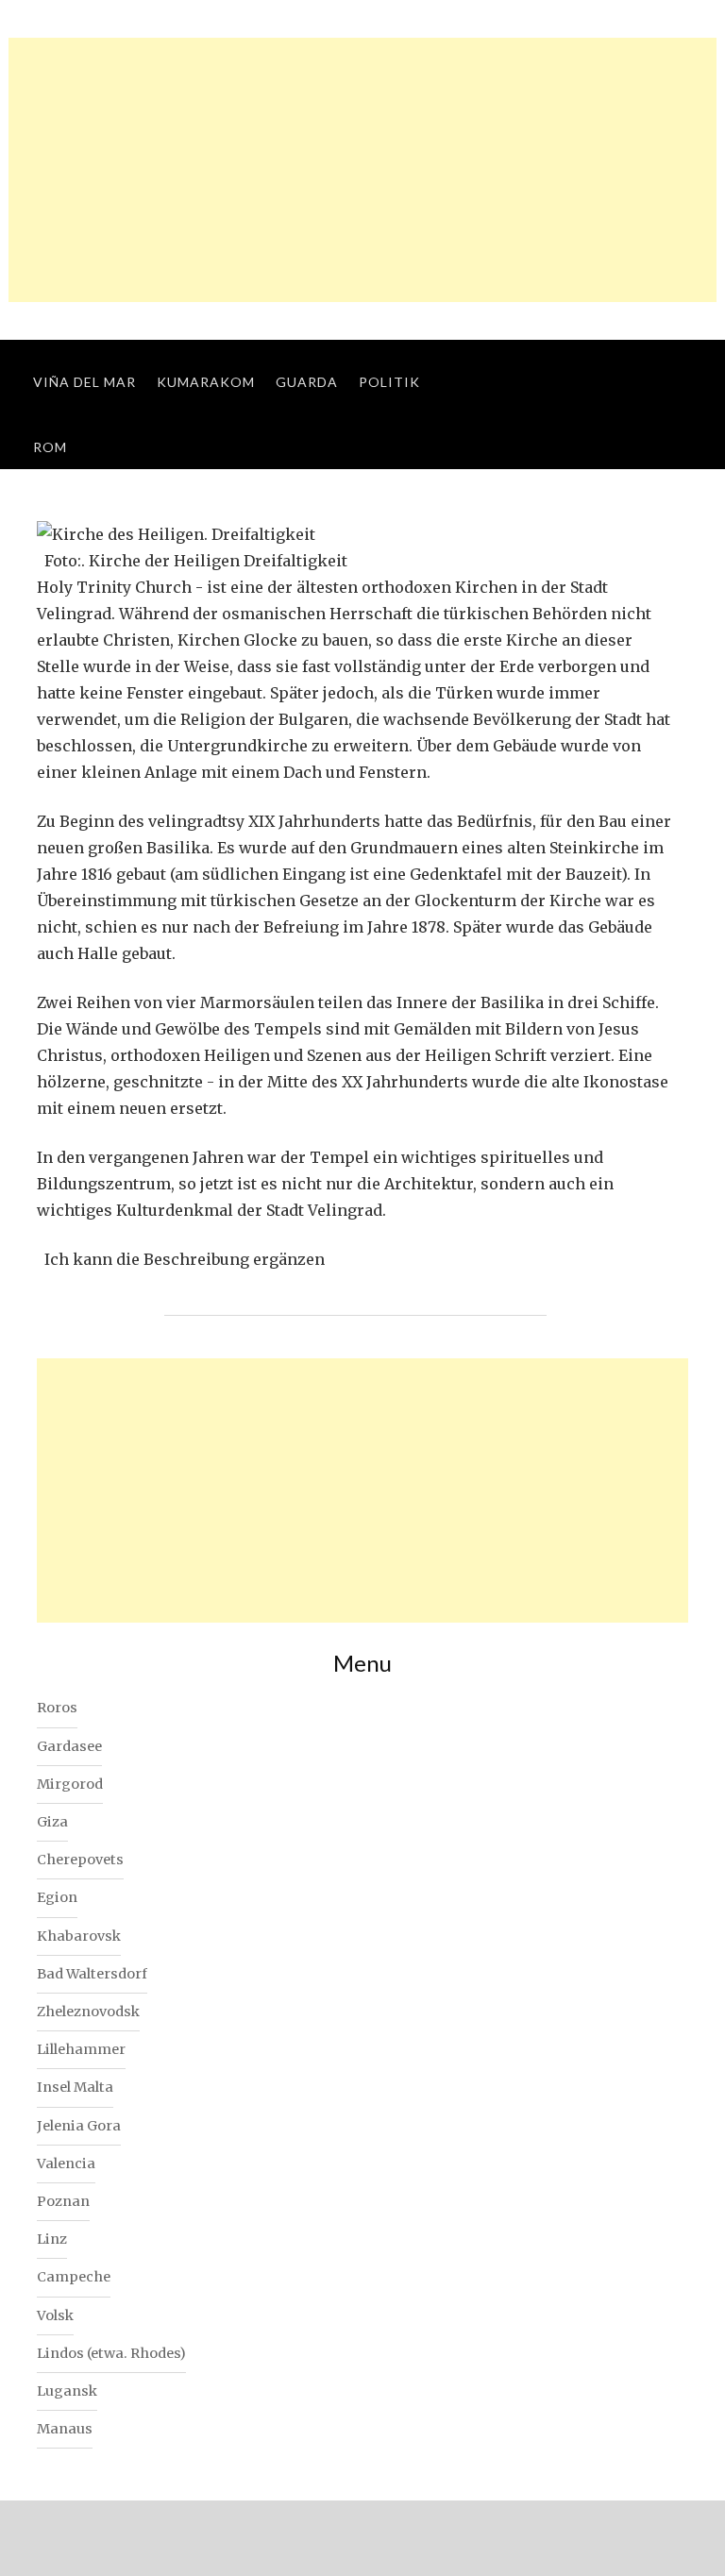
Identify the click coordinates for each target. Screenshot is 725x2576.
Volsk (55, 2315)
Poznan (63, 2201)
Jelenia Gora (79, 2126)
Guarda (307, 382)
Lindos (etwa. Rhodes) (111, 2353)
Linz (52, 2239)
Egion (57, 1897)
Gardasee (69, 1746)
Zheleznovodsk (88, 2012)
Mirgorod (70, 1784)
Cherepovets (80, 1860)
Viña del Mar (84, 382)
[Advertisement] (362, 170)
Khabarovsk (79, 1936)
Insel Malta (75, 2087)
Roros (57, 1708)
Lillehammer (81, 2049)
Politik (389, 382)
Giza (52, 1822)
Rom (50, 447)
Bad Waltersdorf (92, 1974)
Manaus (65, 2429)
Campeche (74, 2277)
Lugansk (67, 2391)
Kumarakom (206, 382)
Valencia (66, 2164)
